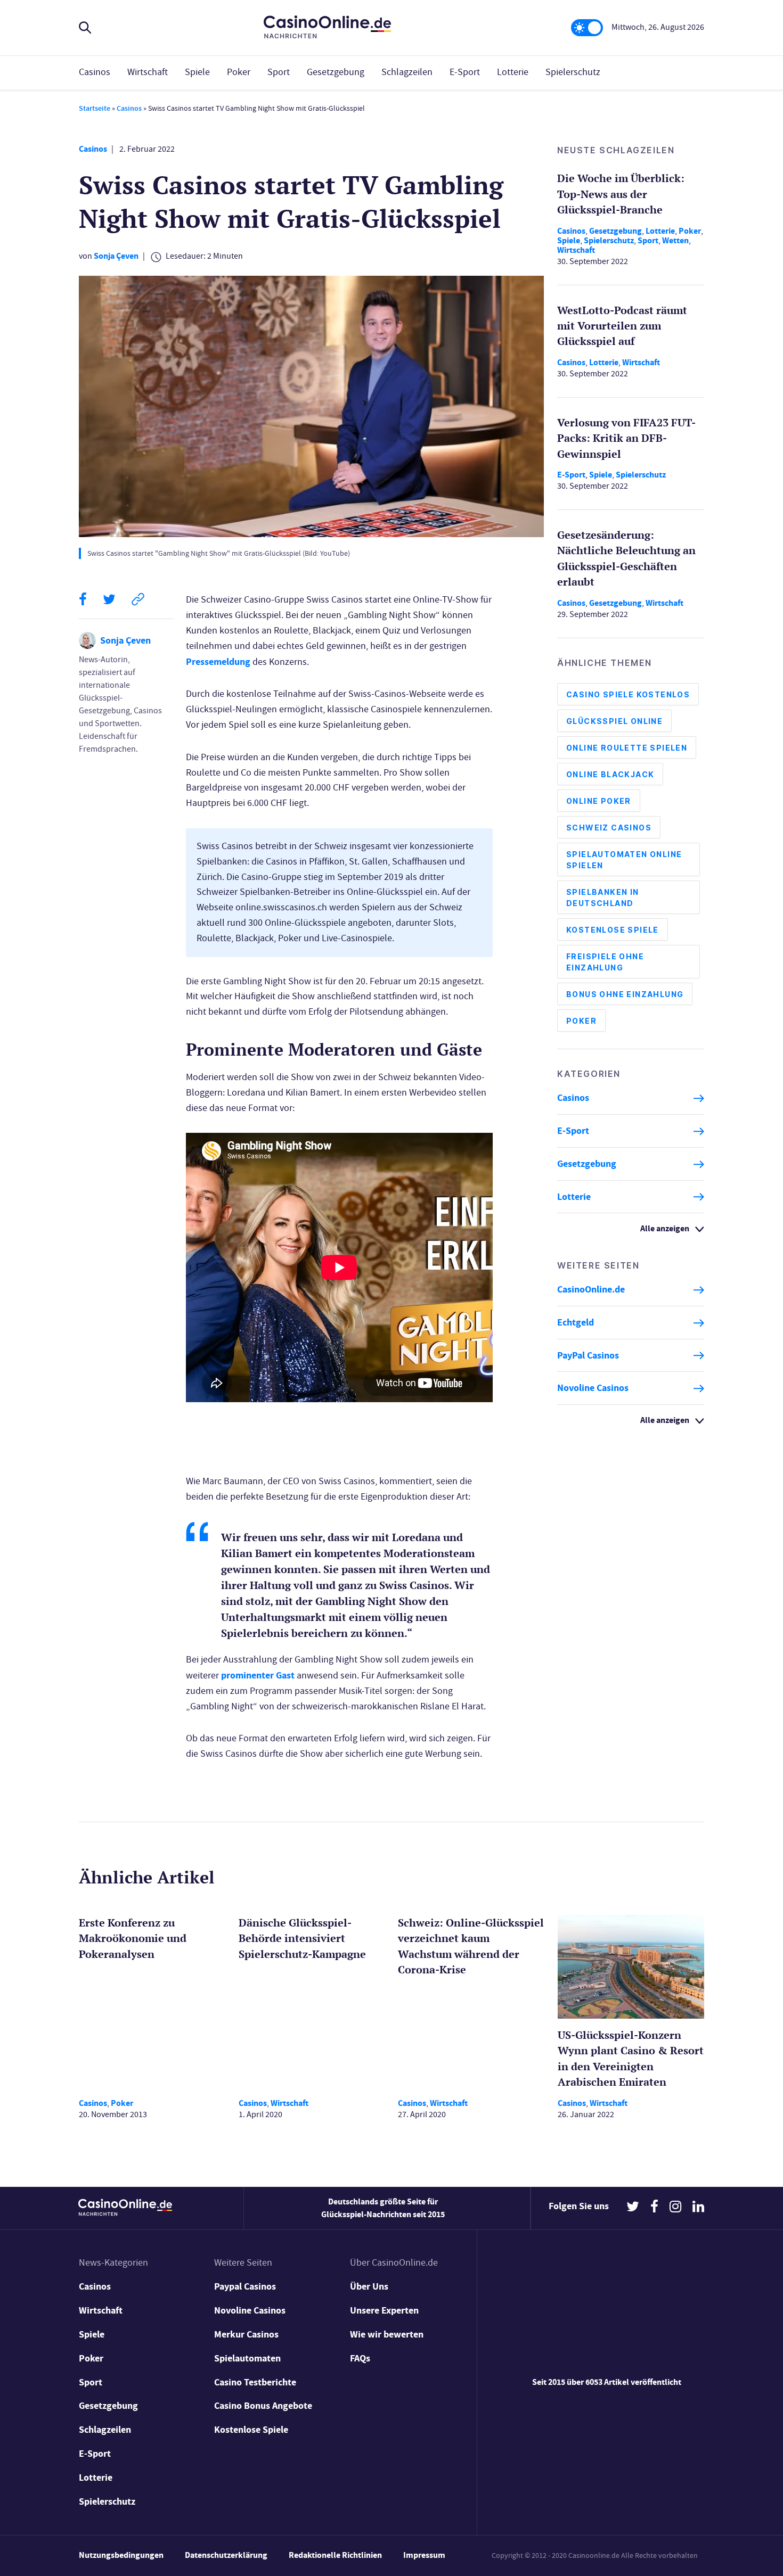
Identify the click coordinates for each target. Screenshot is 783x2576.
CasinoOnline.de (591, 1290)
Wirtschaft (148, 72)
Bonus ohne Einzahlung (625, 995)
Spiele (197, 72)
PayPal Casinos (588, 1355)
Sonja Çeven (116, 256)
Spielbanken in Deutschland (603, 898)
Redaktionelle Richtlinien (335, 2555)
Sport (279, 72)
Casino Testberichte (255, 2382)
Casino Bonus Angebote (263, 2406)
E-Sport (465, 72)
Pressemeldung (218, 662)
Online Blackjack (610, 775)
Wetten (675, 240)
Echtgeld (576, 1323)
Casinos (95, 72)
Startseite (95, 108)
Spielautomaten (247, 2358)
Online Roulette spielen (627, 748)
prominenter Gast (258, 1675)
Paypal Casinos (245, 2286)
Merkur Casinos (246, 2334)
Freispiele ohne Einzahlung (605, 962)
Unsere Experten (384, 2310)
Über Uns (369, 2286)
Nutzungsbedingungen (121, 2555)
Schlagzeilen (407, 72)
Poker (239, 72)
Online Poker (599, 801)
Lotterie (513, 72)
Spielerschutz (573, 72)
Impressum (424, 2555)
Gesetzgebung (336, 72)
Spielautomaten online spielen (624, 860)
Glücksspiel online (614, 722)
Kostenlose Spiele (613, 930)
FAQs (360, 2358)
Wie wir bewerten (387, 2334)
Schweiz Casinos (609, 828)
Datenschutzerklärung (226, 2555)
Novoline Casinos (593, 1388)
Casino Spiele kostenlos (628, 695)
